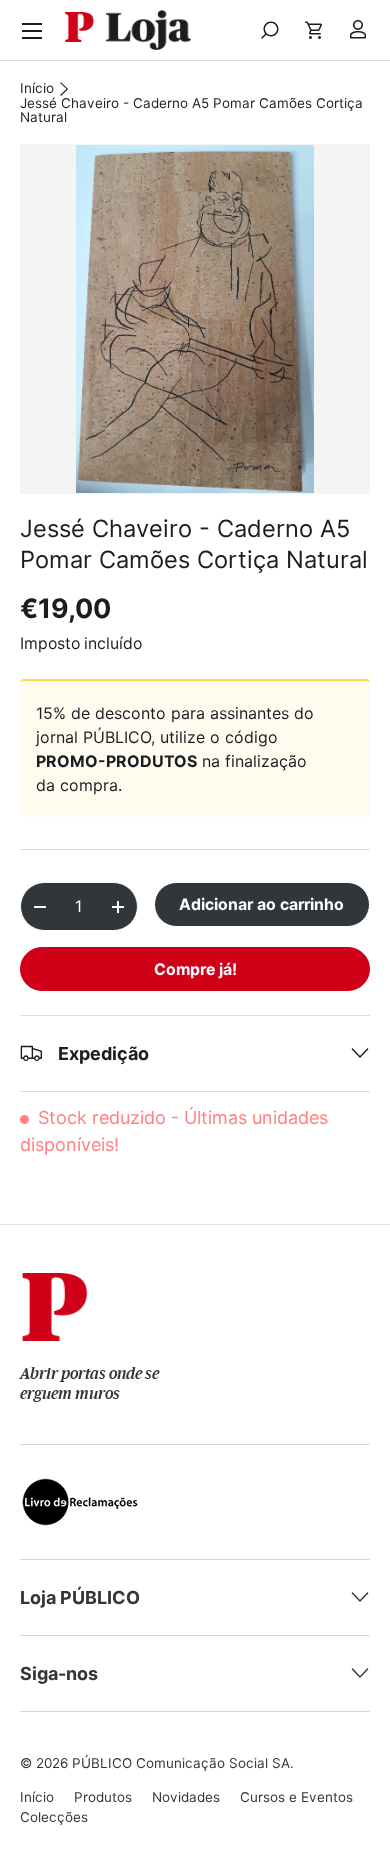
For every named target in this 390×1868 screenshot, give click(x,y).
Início (37, 89)
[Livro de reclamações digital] (80, 1490)
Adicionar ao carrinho (261, 904)
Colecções (54, 1817)
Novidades (186, 1797)
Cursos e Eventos (296, 1797)
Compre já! (195, 969)
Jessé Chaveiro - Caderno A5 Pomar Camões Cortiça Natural (191, 110)
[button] (314, 30)
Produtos (103, 1797)
